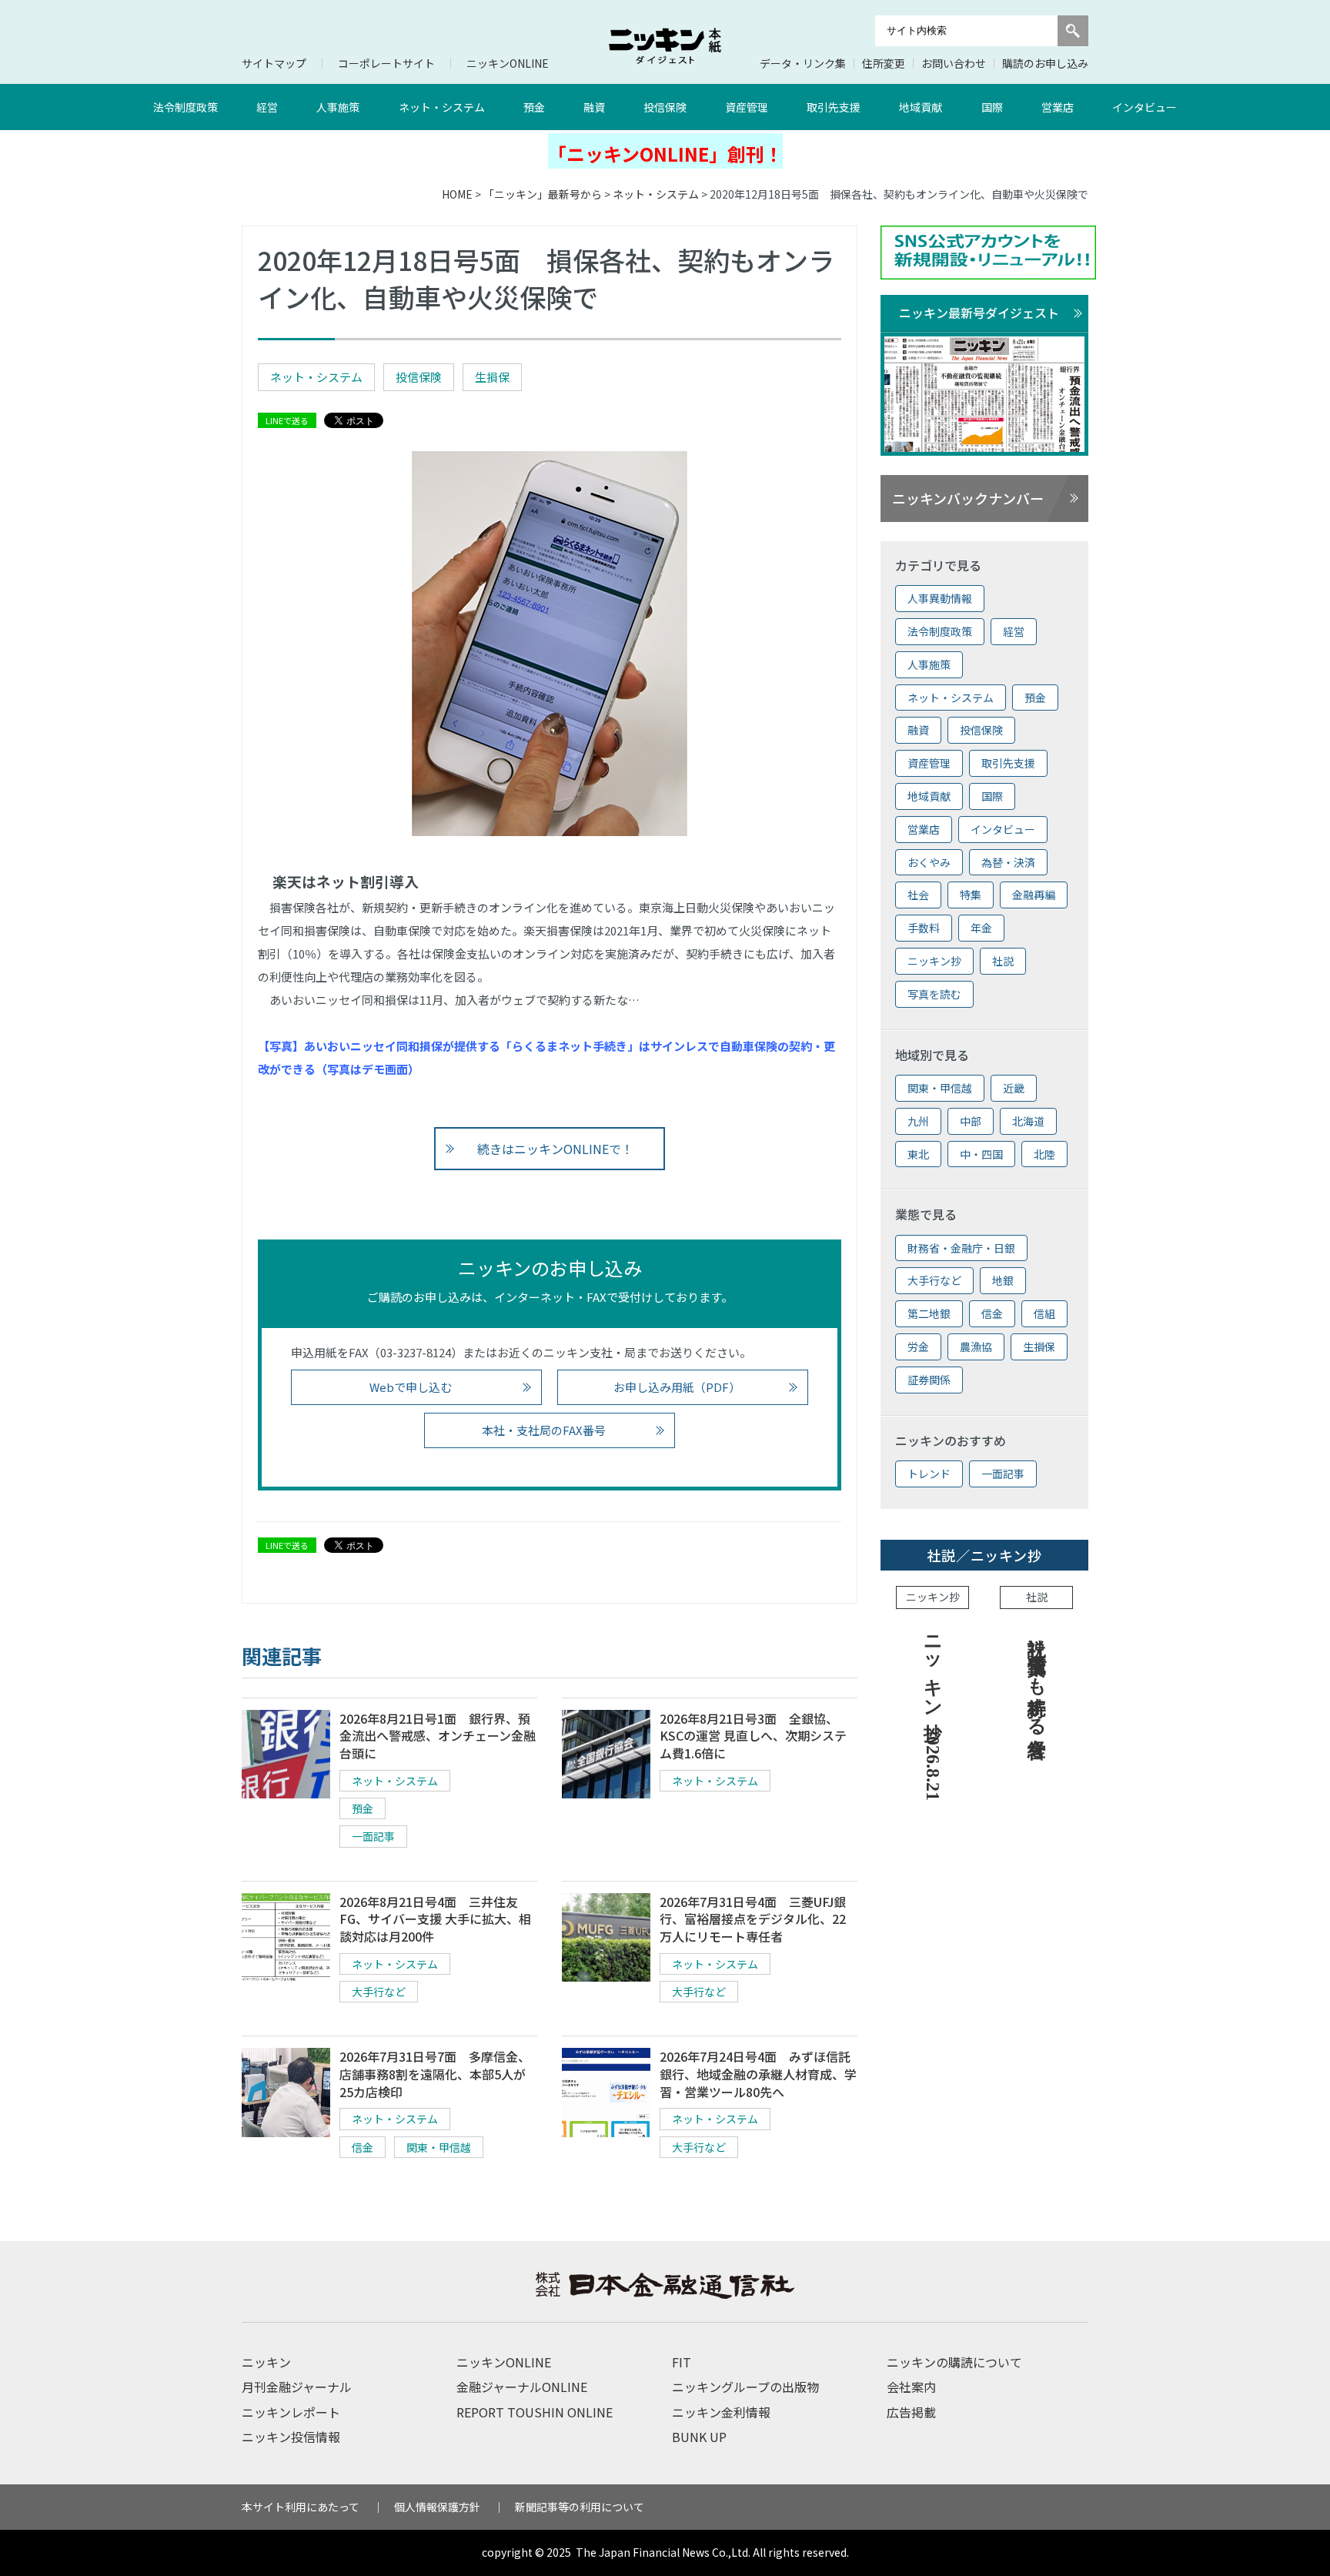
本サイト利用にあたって (301, 2507)
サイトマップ (274, 63)
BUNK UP (699, 2437)
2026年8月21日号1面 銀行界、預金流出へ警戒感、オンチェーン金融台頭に (438, 1736)
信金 (363, 2147)
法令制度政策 (185, 107)
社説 (1003, 961)
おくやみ (929, 862)
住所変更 (884, 63)
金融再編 (1034, 895)
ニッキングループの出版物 (745, 2387)
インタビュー (1145, 107)
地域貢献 (921, 107)
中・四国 (981, 1154)
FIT (682, 2362)
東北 (918, 1154)
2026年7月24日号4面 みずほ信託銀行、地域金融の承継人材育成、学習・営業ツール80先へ (758, 2074)
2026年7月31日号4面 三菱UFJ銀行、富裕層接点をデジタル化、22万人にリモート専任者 (753, 1919)
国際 (992, 107)
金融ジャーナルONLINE (522, 2387)
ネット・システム (442, 107)
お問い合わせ (954, 63)
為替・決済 (1008, 862)
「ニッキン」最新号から (543, 194)
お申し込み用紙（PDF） (677, 1387)
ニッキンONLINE (508, 63)
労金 (918, 1347)
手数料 (924, 928)
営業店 (1058, 107)
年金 (981, 928)
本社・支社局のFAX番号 (544, 1430)
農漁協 (976, 1347)
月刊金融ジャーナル (297, 2387)
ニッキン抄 (934, 961)
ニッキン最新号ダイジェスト (979, 313)
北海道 (1028, 1121)
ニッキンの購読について (954, 2362)
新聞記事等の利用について (580, 2507)
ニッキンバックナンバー (968, 498)
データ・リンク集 (803, 63)
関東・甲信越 (439, 2147)
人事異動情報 (940, 598)
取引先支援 (834, 107)
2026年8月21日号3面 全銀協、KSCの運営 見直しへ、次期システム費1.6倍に (753, 1736)
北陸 (1044, 1154)
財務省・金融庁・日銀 (961, 1248)
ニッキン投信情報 (291, 2437)
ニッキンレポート (291, 2412)
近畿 (1014, 1088)
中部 (971, 1121)
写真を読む (934, 994)
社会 (918, 895)
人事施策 (338, 107)
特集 (971, 895)
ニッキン (266, 2362)
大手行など (379, 1992)
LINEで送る (287, 420)
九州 (918, 1121)
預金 (534, 107)
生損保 (492, 377)
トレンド (929, 1474)
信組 (1044, 1313)
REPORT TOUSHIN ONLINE (535, 2412)
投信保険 (665, 107)
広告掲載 (911, 2412)
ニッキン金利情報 (721, 2412)
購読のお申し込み (1045, 63)
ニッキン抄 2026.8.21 (933, 1713)
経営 (267, 107)
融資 (594, 107)
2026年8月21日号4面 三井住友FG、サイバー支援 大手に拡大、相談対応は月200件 (435, 1919)
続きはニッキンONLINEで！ (555, 1149)
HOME (457, 194)
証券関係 (929, 1380)
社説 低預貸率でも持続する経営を (1037, 1686)
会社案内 (911, 2387)
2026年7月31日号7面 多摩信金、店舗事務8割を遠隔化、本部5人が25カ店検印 (435, 2074)
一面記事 (373, 1836)
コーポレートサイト (386, 63)
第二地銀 (929, 1313)
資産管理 (747, 107)
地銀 (1003, 1280)
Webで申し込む (411, 1387)
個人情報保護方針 (437, 2507)
